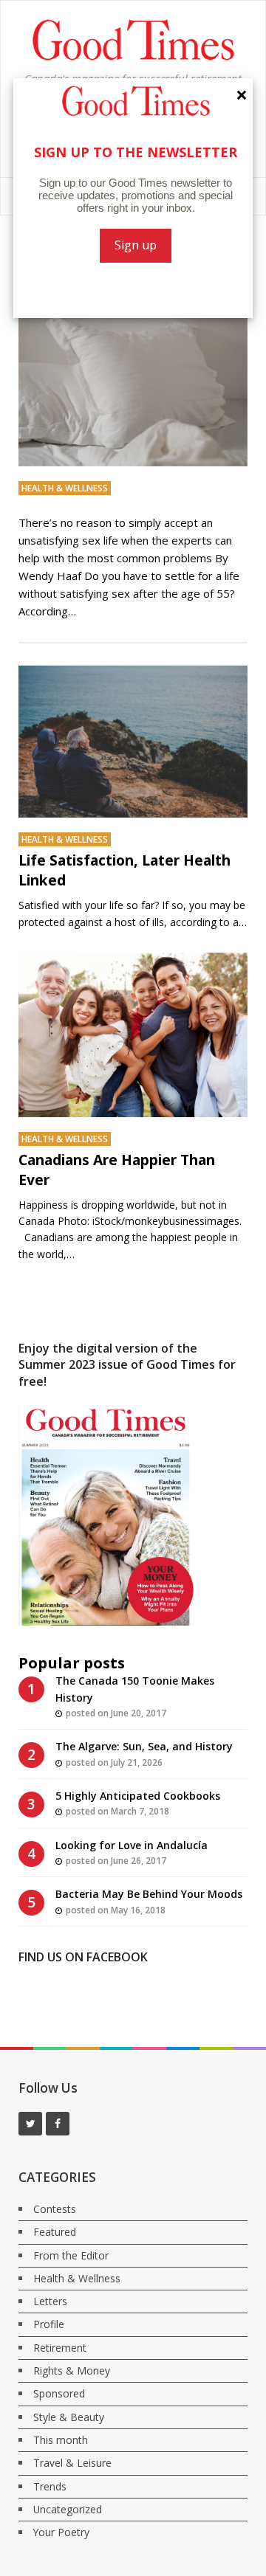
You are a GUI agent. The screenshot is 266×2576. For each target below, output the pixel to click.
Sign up (136, 245)
